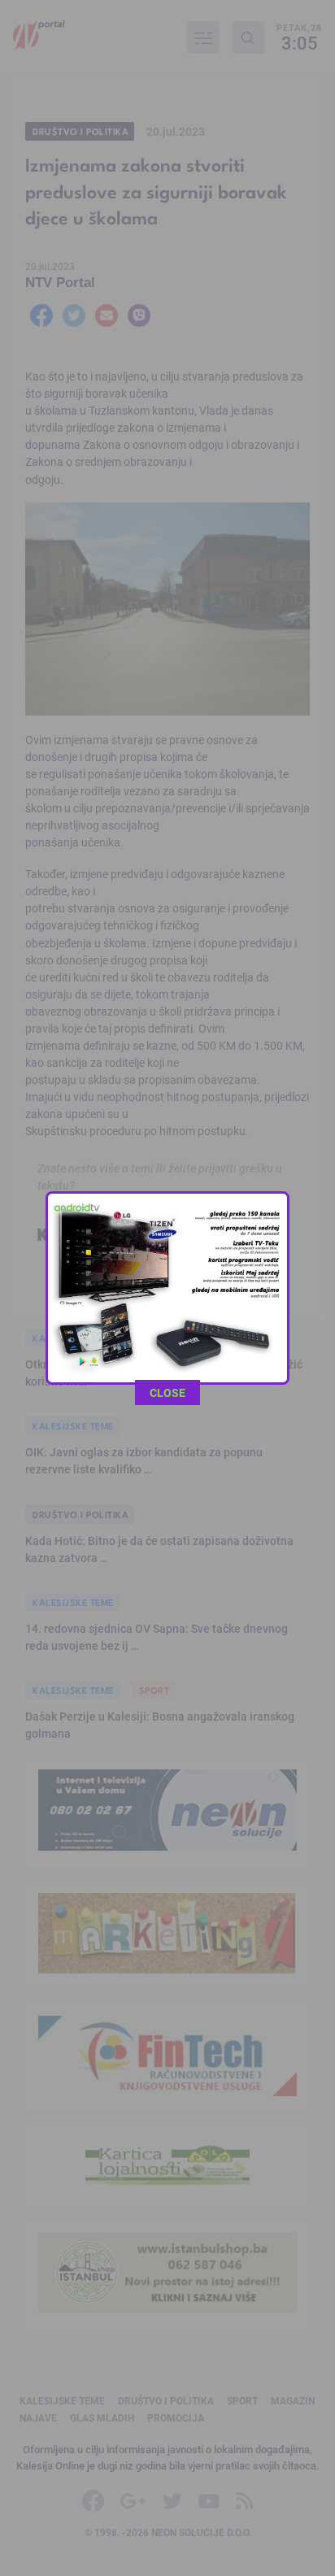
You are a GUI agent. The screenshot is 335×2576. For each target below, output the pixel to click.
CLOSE (167, 1392)
